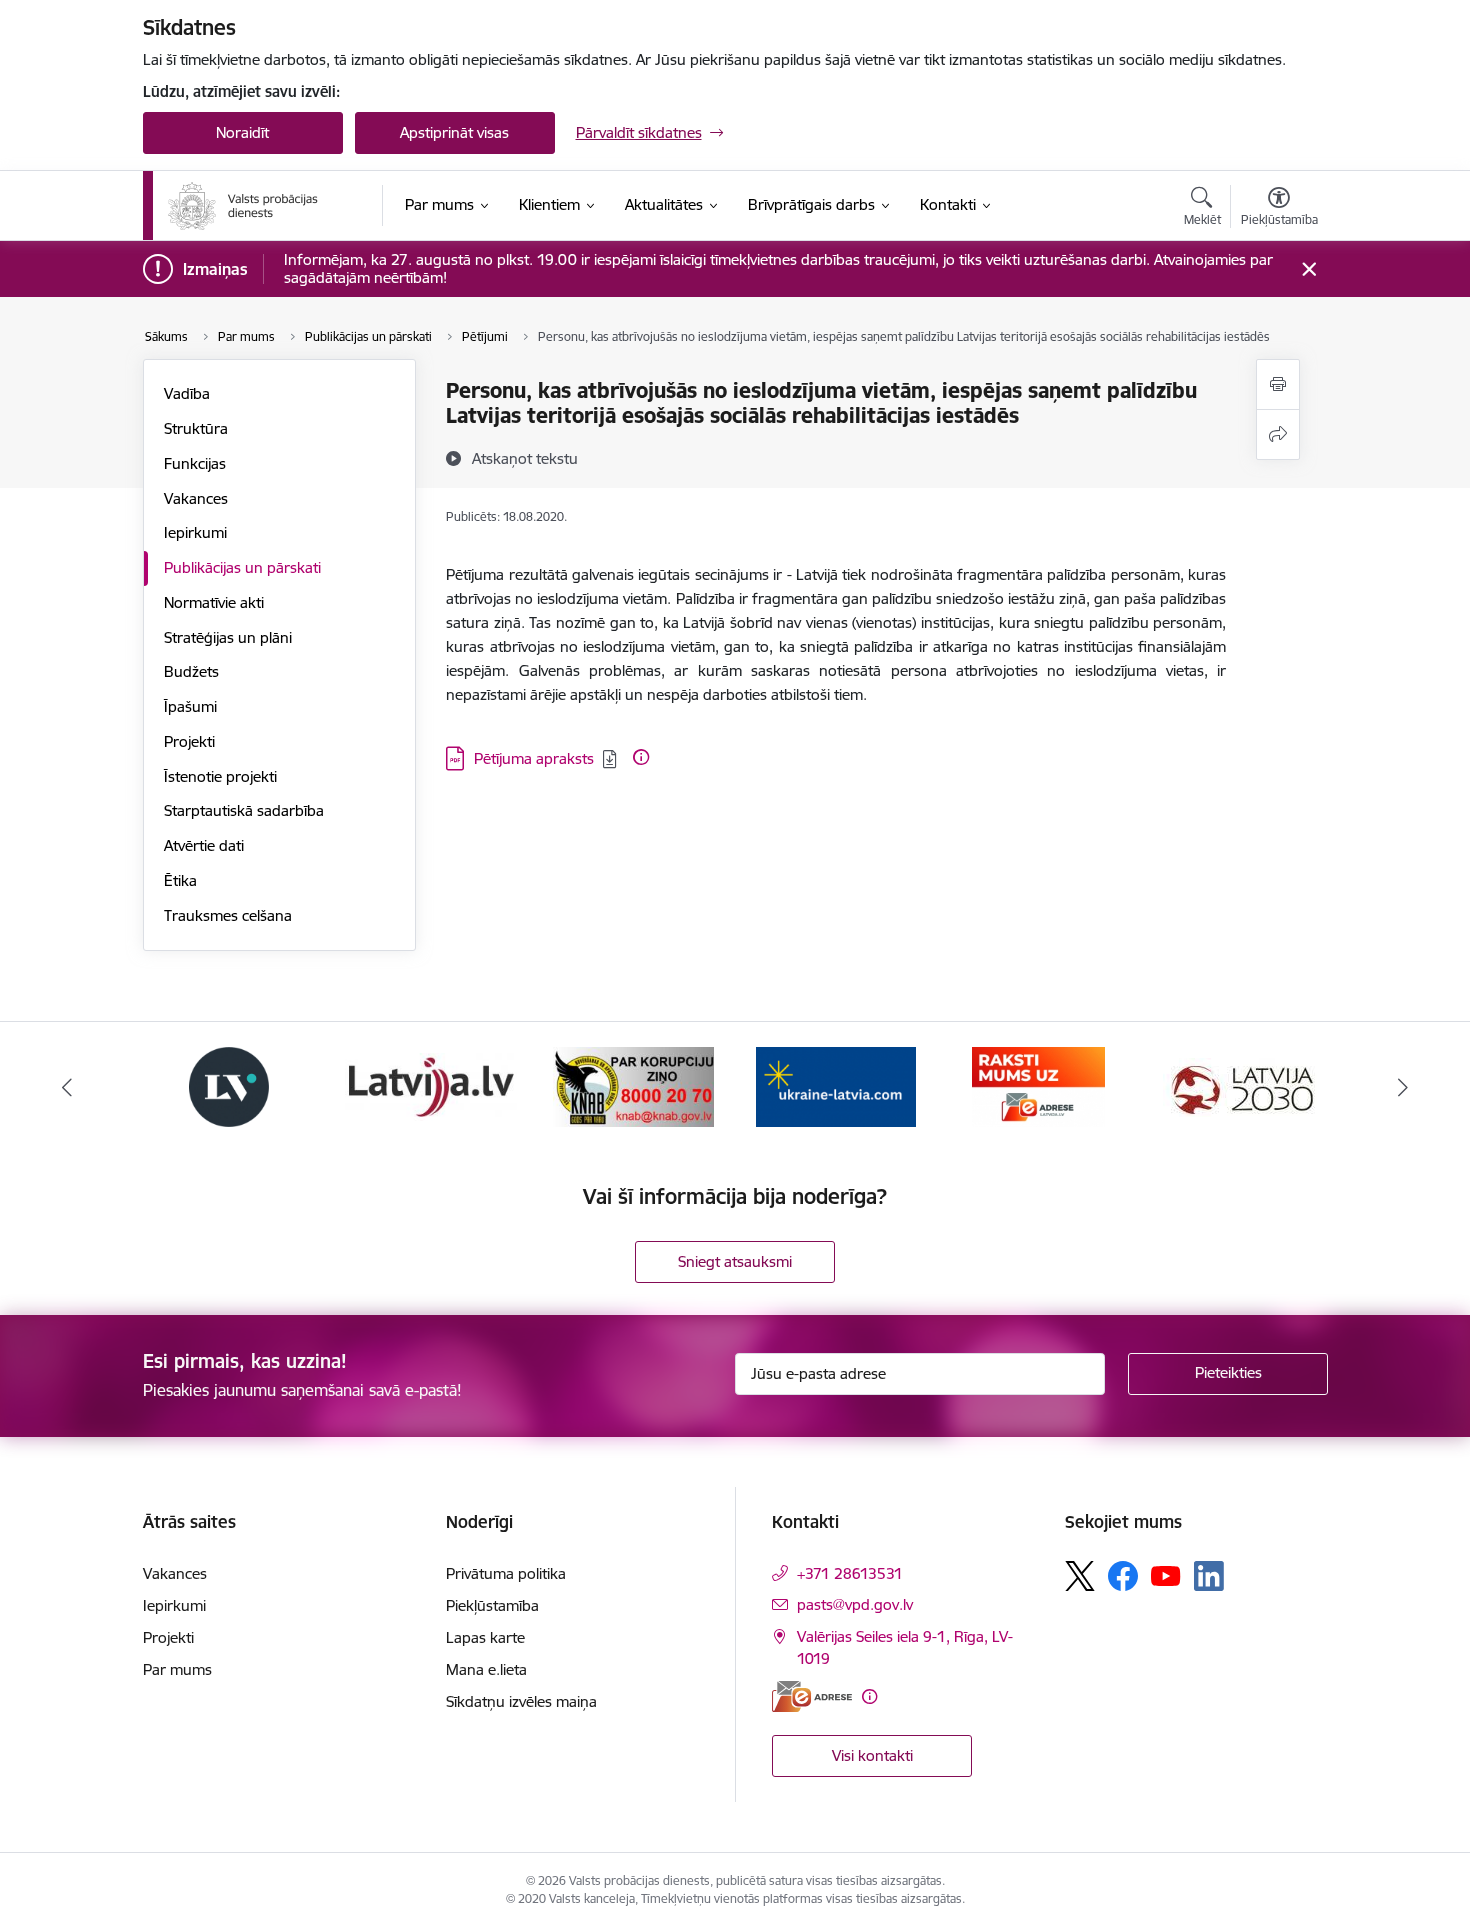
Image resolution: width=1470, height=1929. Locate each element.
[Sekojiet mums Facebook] (1123, 1576)
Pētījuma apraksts (534, 758)
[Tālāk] (1404, 1087)
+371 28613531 (850, 1573)
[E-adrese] (812, 1696)
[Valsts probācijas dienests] (243, 206)
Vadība (187, 393)
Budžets (191, 671)
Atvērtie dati (204, 845)
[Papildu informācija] (641, 757)
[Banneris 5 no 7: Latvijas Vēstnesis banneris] (229, 1085)
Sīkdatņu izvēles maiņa (521, 1701)
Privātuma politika (506, 1573)
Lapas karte (485, 1637)
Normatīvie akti (214, 602)
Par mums (177, 1669)
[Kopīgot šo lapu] (1278, 434)
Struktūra (196, 428)
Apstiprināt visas (454, 132)
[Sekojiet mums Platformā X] (1080, 1576)
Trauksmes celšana (228, 915)
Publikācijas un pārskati (242, 567)
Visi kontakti (872, 1755)
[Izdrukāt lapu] (1278, 384)
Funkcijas (195, 463)
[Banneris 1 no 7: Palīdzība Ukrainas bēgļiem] (836, 1085)
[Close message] (1308, 269)
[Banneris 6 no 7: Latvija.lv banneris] (431, 1085)
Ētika (180, 880)
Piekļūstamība (492, 1605)
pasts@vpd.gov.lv (855, 1604)
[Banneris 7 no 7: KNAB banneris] (633, 1085)
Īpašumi (190, 706)
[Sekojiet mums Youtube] (1166, 1575)
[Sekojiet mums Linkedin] (1209, 1576)
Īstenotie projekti (220, 776)
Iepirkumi (195, 532)
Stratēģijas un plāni (228, 637)
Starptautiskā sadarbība (244, 810)
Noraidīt (242, 132)
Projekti (189, 741)
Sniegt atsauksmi (735, 1261)
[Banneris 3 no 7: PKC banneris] (1241, 1085)
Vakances (196, 498)
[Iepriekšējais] (67, 1087)
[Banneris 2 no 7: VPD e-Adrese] (1038, 1085)
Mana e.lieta (486, 1669)
